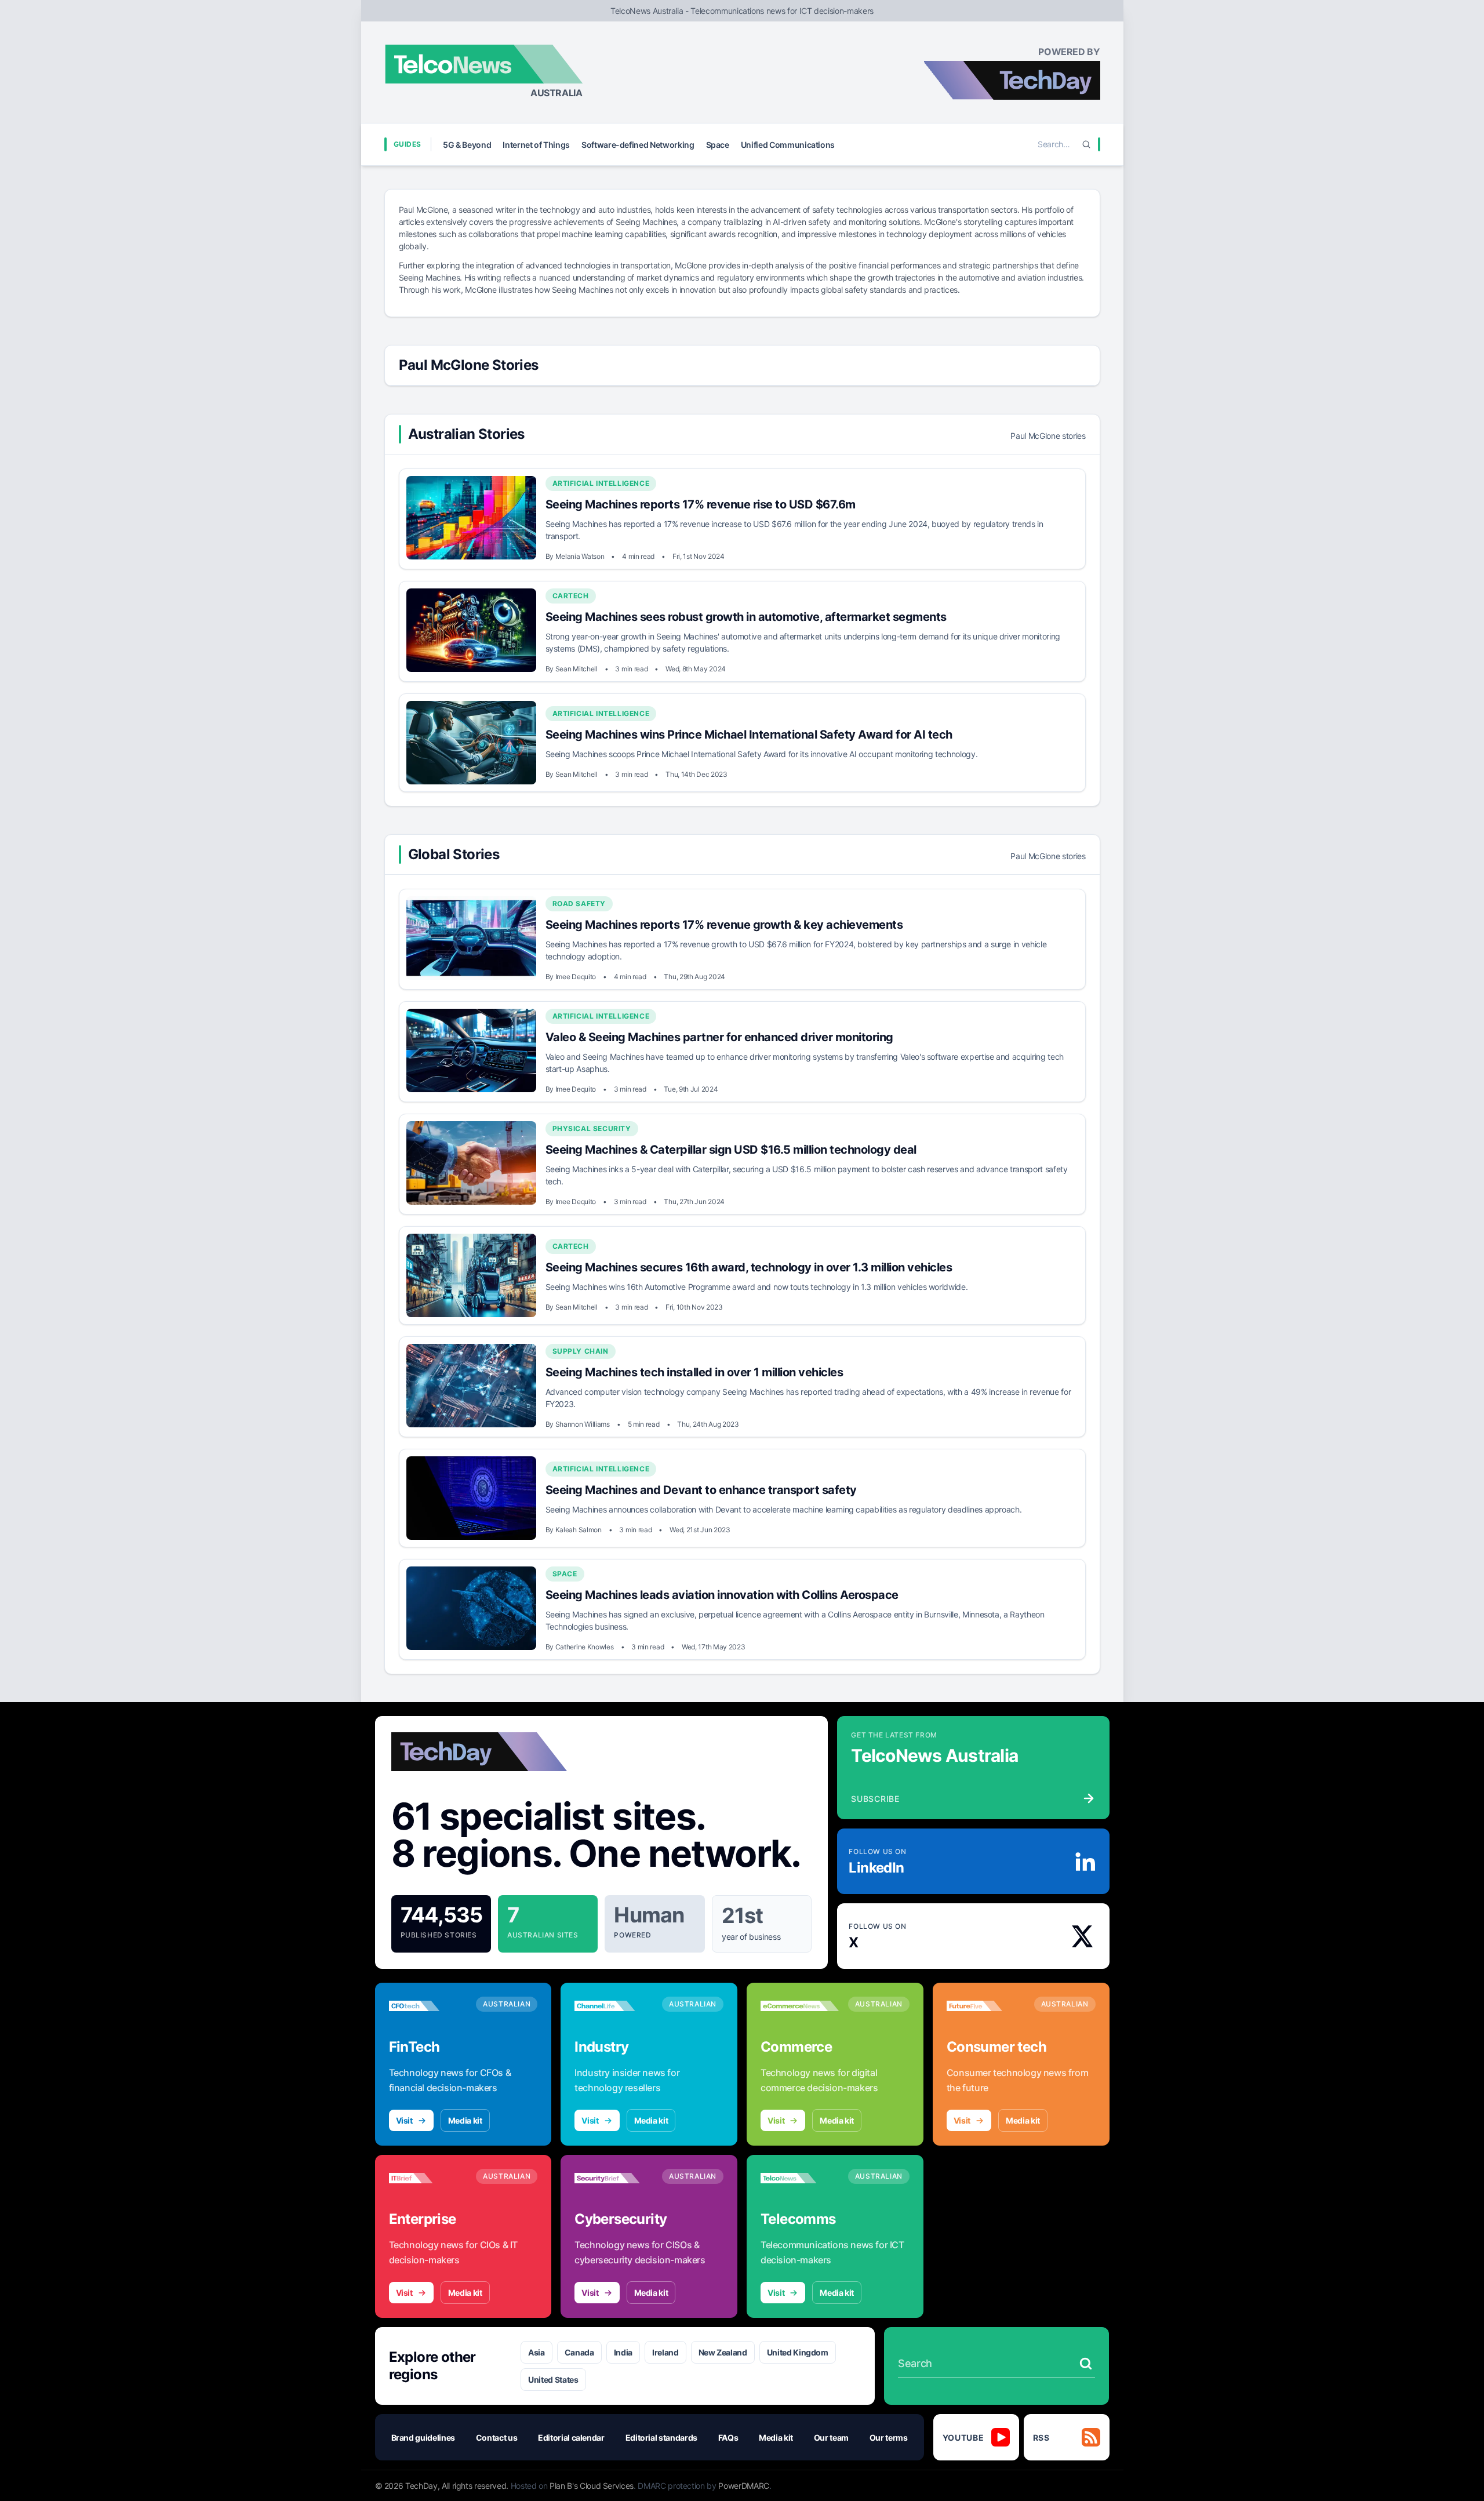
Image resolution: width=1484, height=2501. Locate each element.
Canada (579, 2352)
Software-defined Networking (638, 145)
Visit (404, 2120)
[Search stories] (1086, 2364)
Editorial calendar (571, 2438)
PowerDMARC (744, 2486)
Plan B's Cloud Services (592, 2486)
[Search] (1086, 144)
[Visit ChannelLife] (614, 2006)
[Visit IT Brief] (428, 2178)
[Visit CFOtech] (428, 2006)
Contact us (497, 2438)
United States (553, 2380)
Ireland (665, 2352)
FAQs (728, 2438)
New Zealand (723, 2352)
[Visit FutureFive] (986, 2006)
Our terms (889, 2438)
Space (718, 145)
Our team (831, 2438)
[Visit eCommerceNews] (800, 2006)
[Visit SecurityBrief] (614, 2178)
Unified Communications (788, 145)
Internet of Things (536, 145)
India (623, 2352)
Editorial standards (661, 2438)
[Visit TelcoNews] (800, 2178)
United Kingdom (798, 2352)
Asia (537, 2352)
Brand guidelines (423, 2438)
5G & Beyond (467, 145)
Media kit (465, 2120)
